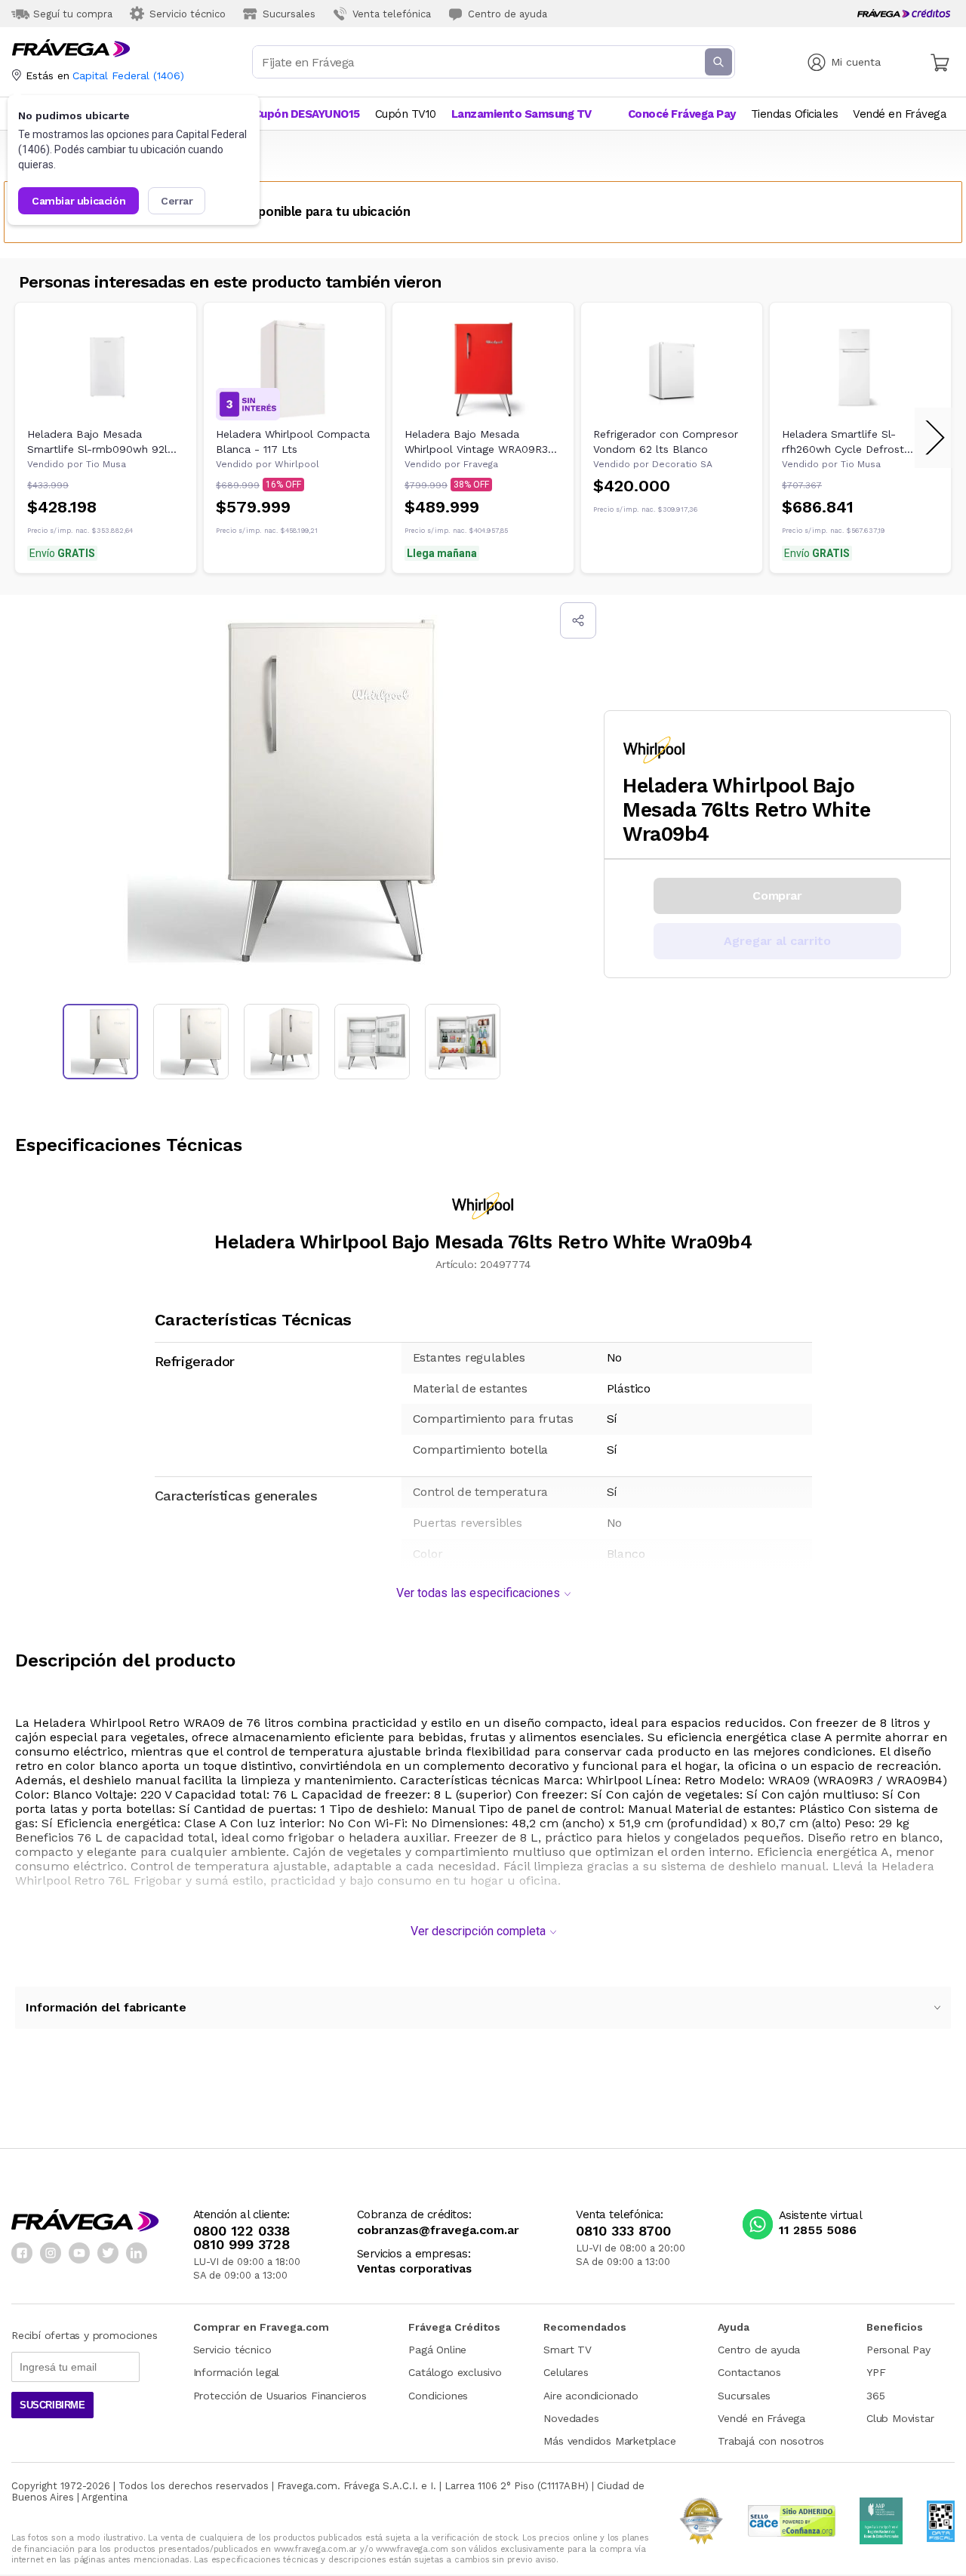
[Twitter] (108, 2253)
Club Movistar (900, 2418)
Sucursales (744, 2396)
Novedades (571, 2418)
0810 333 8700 (623, 2231)
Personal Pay (898, 2350)
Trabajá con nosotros (771, 2441)
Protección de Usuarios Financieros (280, 2396)
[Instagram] (51, 2253)
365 (875, 2396)
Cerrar (177, 201)
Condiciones (438, 2396)
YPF (876, 2372)
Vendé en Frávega (761, 2418)
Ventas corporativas (414, 2269)
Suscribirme (52, 2405)
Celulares (566, 2372)
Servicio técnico (232, 2350)
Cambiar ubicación (78, 201)
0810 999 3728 (241, 2245)
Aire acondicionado (591, 2396)
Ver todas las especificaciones (478, 1593)
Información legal (237, 2372)
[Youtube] (79, 2253)
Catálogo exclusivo (455, 2372)
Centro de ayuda (759, 2350)
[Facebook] (22, 2253)
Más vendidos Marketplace (609, 2441)
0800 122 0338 (241, 2231)
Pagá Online (437, 2350)
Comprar (777, 896)
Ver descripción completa (478, 1931)
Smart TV (567, 2350)
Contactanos (749, 2372)
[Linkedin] (137, 2253)
